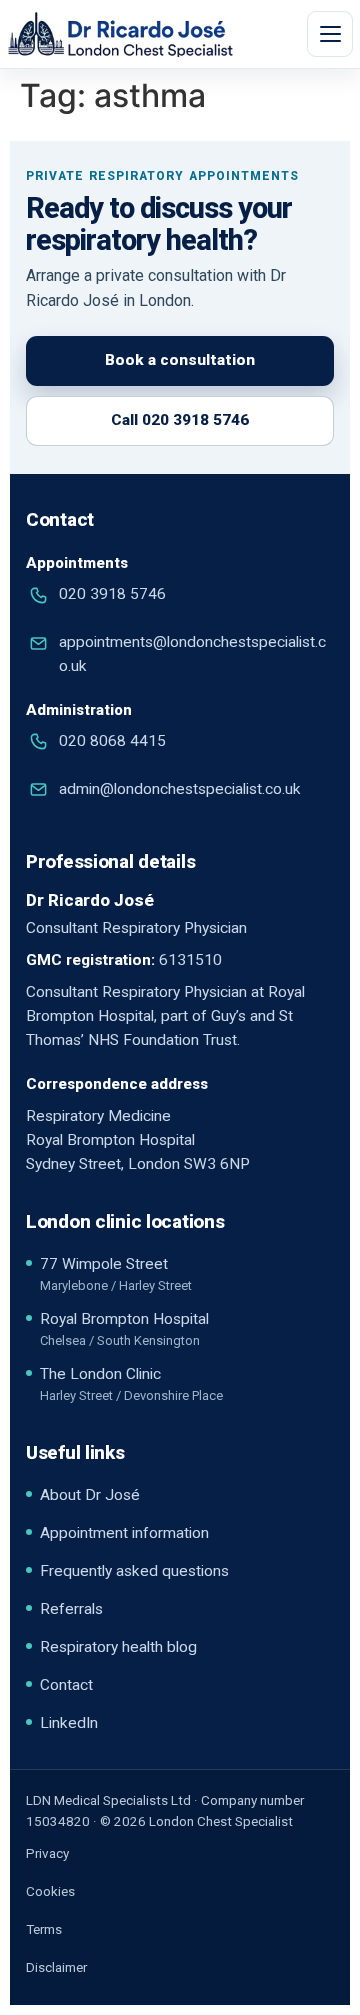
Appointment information (124, 1533)
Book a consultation (180, 360)
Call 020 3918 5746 (180, 420)
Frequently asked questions (134, 1571)
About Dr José (90, 1495)
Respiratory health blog (118, 1647)
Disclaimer (56, 1967)
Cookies (50, 1891)
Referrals (71, 1609)
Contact (66, 1685)
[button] (330, 34)
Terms (44, 1929)
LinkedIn (69, 1723)
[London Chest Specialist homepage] (153, 34)
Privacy (47, 1853)
